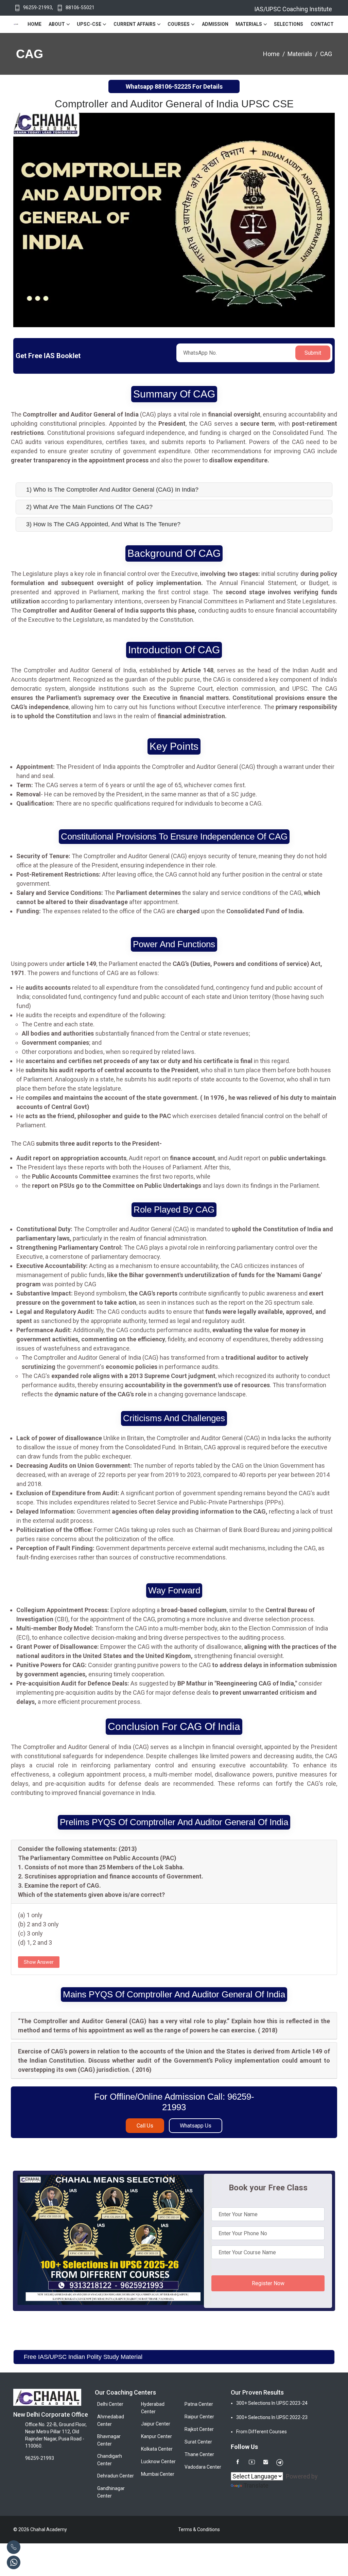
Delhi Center (110, 2404)
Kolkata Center (157, 2449)
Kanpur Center (156, 2436)
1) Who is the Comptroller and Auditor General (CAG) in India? (112, 490)
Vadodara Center (203, 2467)
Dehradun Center (116, 2476)
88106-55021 (80, 7)
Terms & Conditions (199, 2529)
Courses (179, 24)
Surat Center (198, 2442)
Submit (313, 353)
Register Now (268, 2283)
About (57, 24)
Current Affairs (135, 24)
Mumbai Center (158, 2474)
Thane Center (199, 2454)
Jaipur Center (156, 2424)
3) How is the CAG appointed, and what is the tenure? (103, 524)
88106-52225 (173, 86)
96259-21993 (38, 7)
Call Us (145, 2126)
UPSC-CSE (89, 24)
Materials (249, 24)
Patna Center (199, 2404)
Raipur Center (199, 2417)
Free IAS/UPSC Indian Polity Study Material (83, 2357)
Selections (289, 24)
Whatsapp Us (196, 2126)
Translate (256, 2485)
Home (34, 24)
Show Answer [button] (39, 1962)
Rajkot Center (199, 2429)
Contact (322, 24)
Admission (215, 24)
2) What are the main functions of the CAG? (89, 507)
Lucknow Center (158, 2462)
